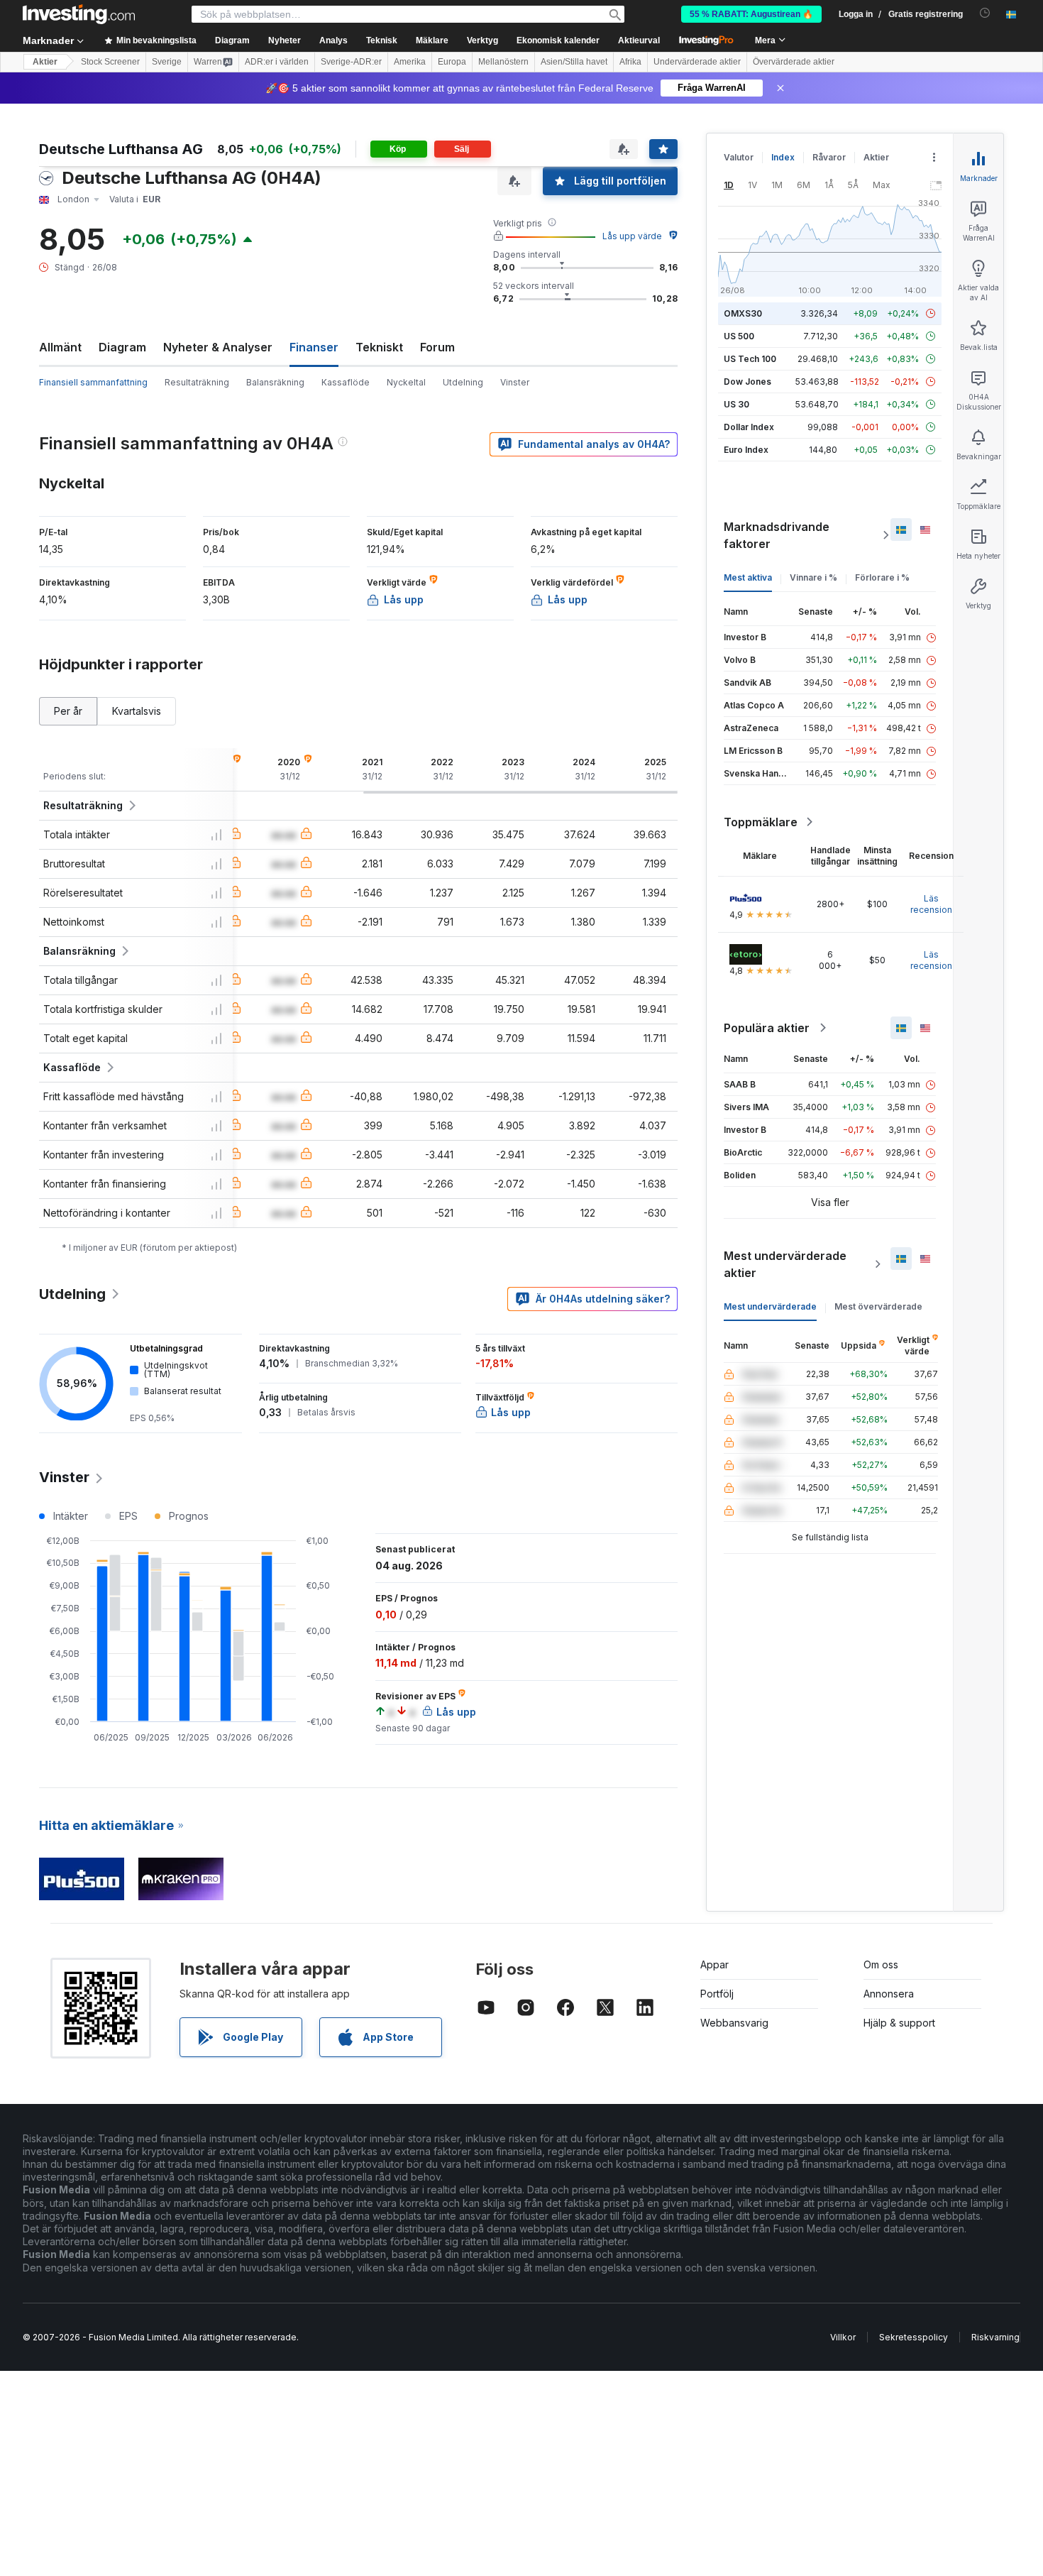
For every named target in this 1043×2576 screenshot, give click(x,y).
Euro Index (746, 450)
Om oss (881, 1964)
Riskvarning (995, 2337)
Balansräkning (275, 382)
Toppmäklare (761, 822)
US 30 (736, 404)
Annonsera (889, 1994)
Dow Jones (747, 382)
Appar (714, 1964)
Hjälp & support (899, 2023)
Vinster (515, 382)
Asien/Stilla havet (574, 62)
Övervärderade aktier (794, 62)
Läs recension (931, 904)
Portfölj (717, 1994)
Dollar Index (749, 427)
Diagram (122, 347)
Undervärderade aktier (697, 62)
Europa (452, 62)
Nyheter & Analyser (218, 347)
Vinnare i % (813, 577)
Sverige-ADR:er (351, 62)
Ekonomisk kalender (558, 40)
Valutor (739, 157)
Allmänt (60, 347)
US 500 (739, 336)
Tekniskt (379, 347)
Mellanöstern (503, 62)
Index (783, 157)
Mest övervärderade (878, 1306)
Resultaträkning (197, 382)
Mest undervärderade (770, 1306)
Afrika (630, 62)
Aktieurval (639, 40)
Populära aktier (767, 1028)
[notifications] (985, 13)
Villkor (843, 2337)
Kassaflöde (346, 382)
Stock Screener (110, 62)
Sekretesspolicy (914, 2337)
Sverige (167, 62)
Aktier (45, 62)
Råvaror (829, 157)
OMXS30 (743, 313)
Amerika (410, 62)
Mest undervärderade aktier (785, 1264)
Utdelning (463, 382)
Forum (437, 347)
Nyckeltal (406, 382)
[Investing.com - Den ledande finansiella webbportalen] (79, 14)
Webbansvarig (734, 2023)
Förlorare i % (882, 577)
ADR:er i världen (277, 62)
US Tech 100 (750, 359)
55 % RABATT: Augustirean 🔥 (751, 14)
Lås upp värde (632, 236)
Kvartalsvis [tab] (137, 711)
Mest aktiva (748, 577)
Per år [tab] (68, 711)
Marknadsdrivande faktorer (777, 535)
